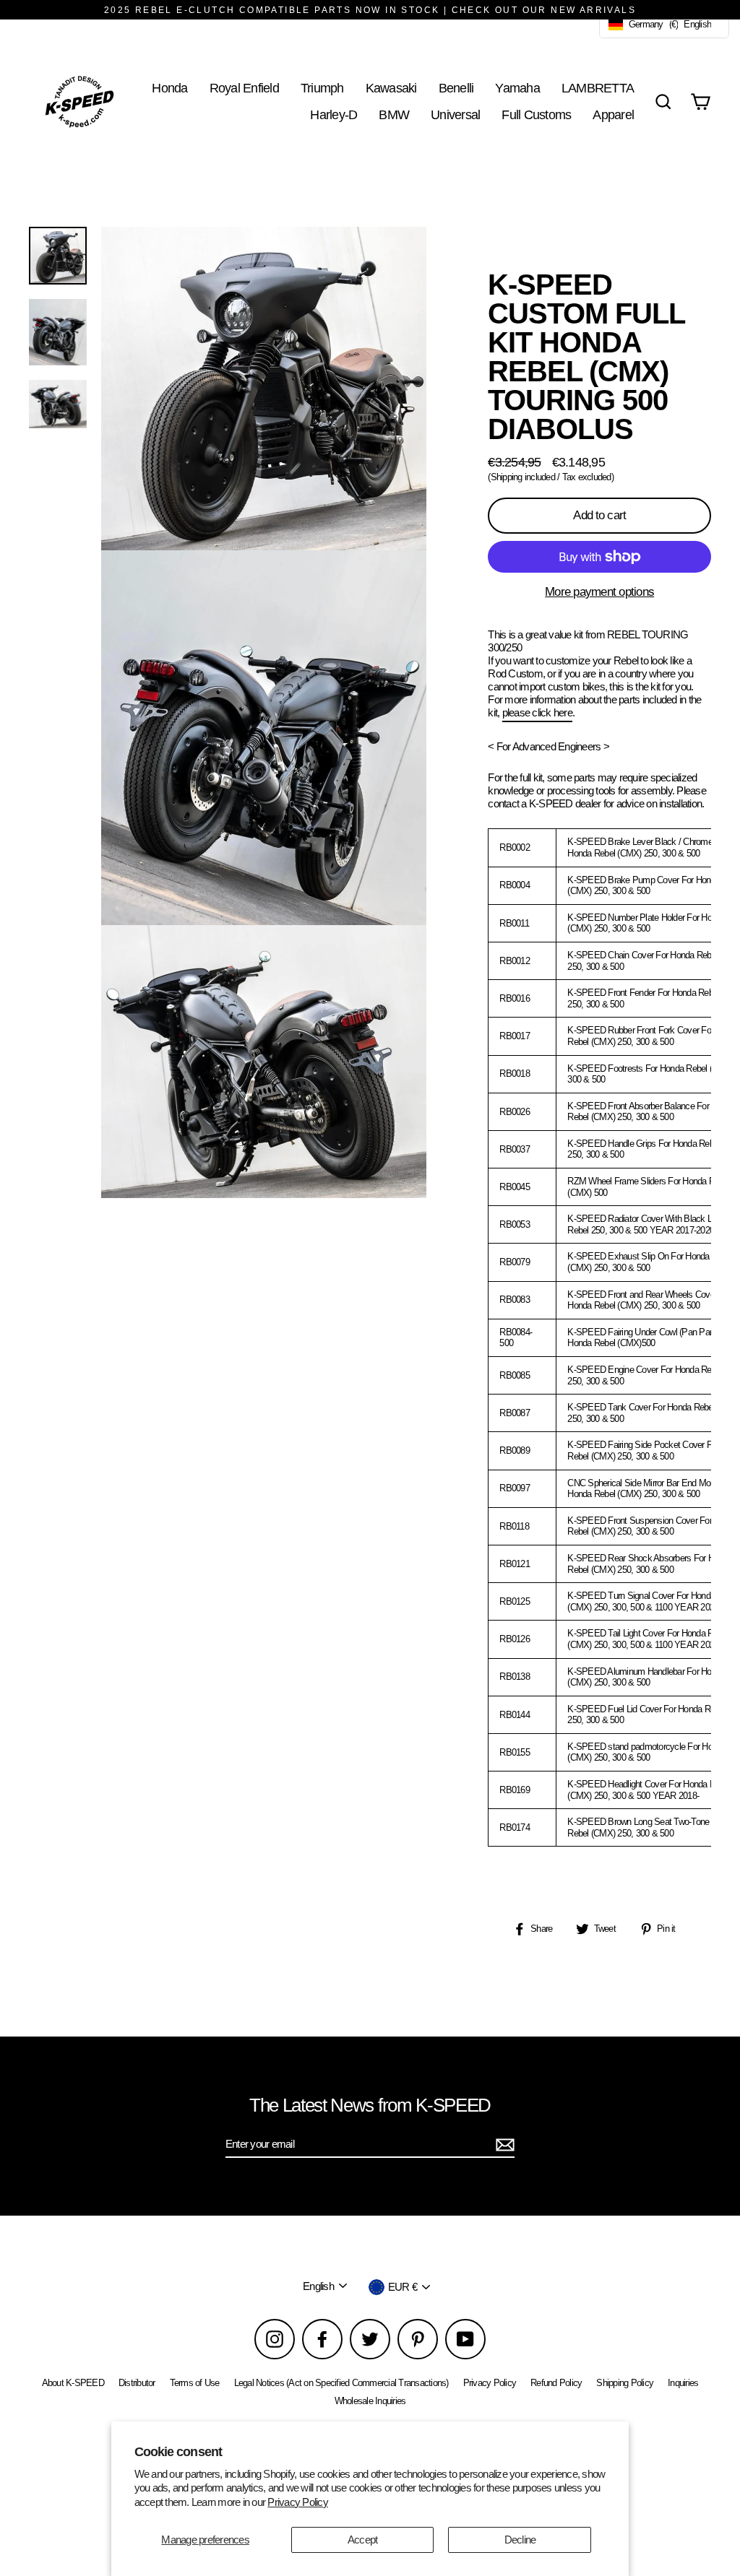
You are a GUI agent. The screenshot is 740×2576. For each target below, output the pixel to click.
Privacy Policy (298, 2502)
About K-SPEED (73, 2383)
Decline (520, 2540)
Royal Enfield (244, 88)
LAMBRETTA (598, 88)
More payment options (599, 592)
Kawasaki (391, 88)
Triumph (322, 88)
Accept (363, 2540)
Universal (455, 114)
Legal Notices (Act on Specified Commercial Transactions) (341, 2383)
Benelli (456, 88)
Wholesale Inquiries (370, 2401)
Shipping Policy (625, 2383)
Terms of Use (195, 2383)
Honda (169, 88)
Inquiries (683, 2383)
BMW (394, 114)
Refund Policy (556, 2383)
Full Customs (536, 114)
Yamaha (517, 88)
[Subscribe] (503, 2145)
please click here (537, 712)
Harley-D (334, 114)
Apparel (613, 114)
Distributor (137, 2383)
